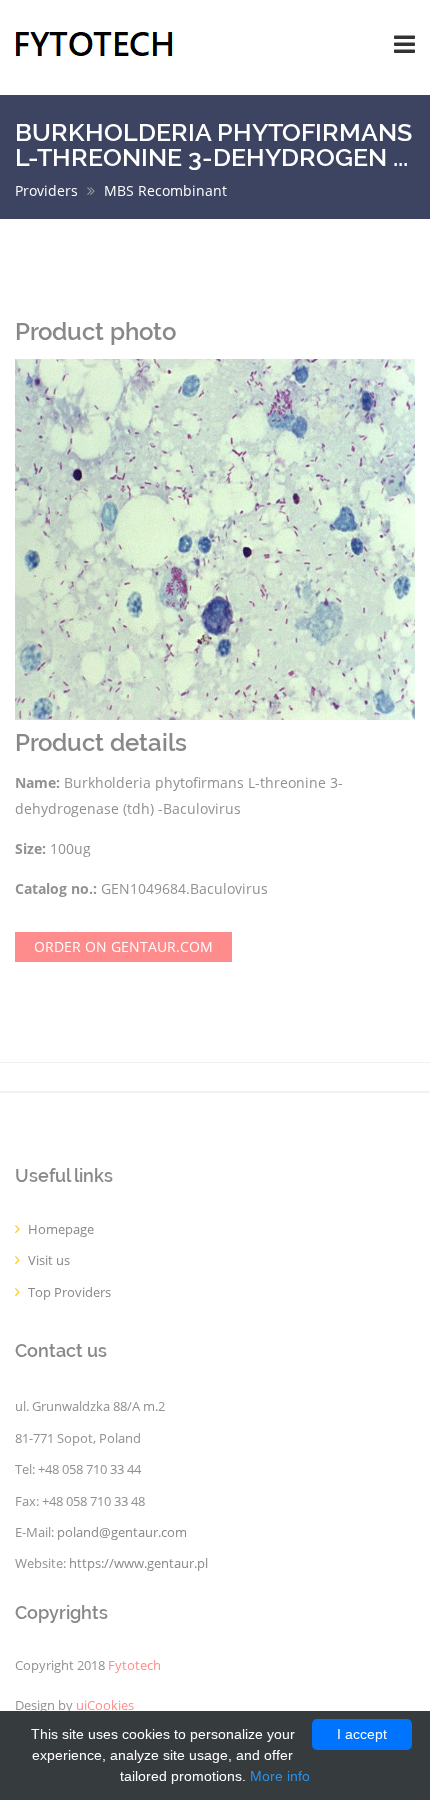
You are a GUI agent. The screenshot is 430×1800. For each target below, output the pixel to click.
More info (280, 1776)
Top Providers (69, 1292)
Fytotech (134, 1665)
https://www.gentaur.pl (138, 1563)
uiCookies (105, 1705)
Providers (46, 190)
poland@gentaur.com (122, 1532)
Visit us (49, 1260)
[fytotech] (94, 42)
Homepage (61, 1229)
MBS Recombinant (165, 190)
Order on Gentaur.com (123, 946)
